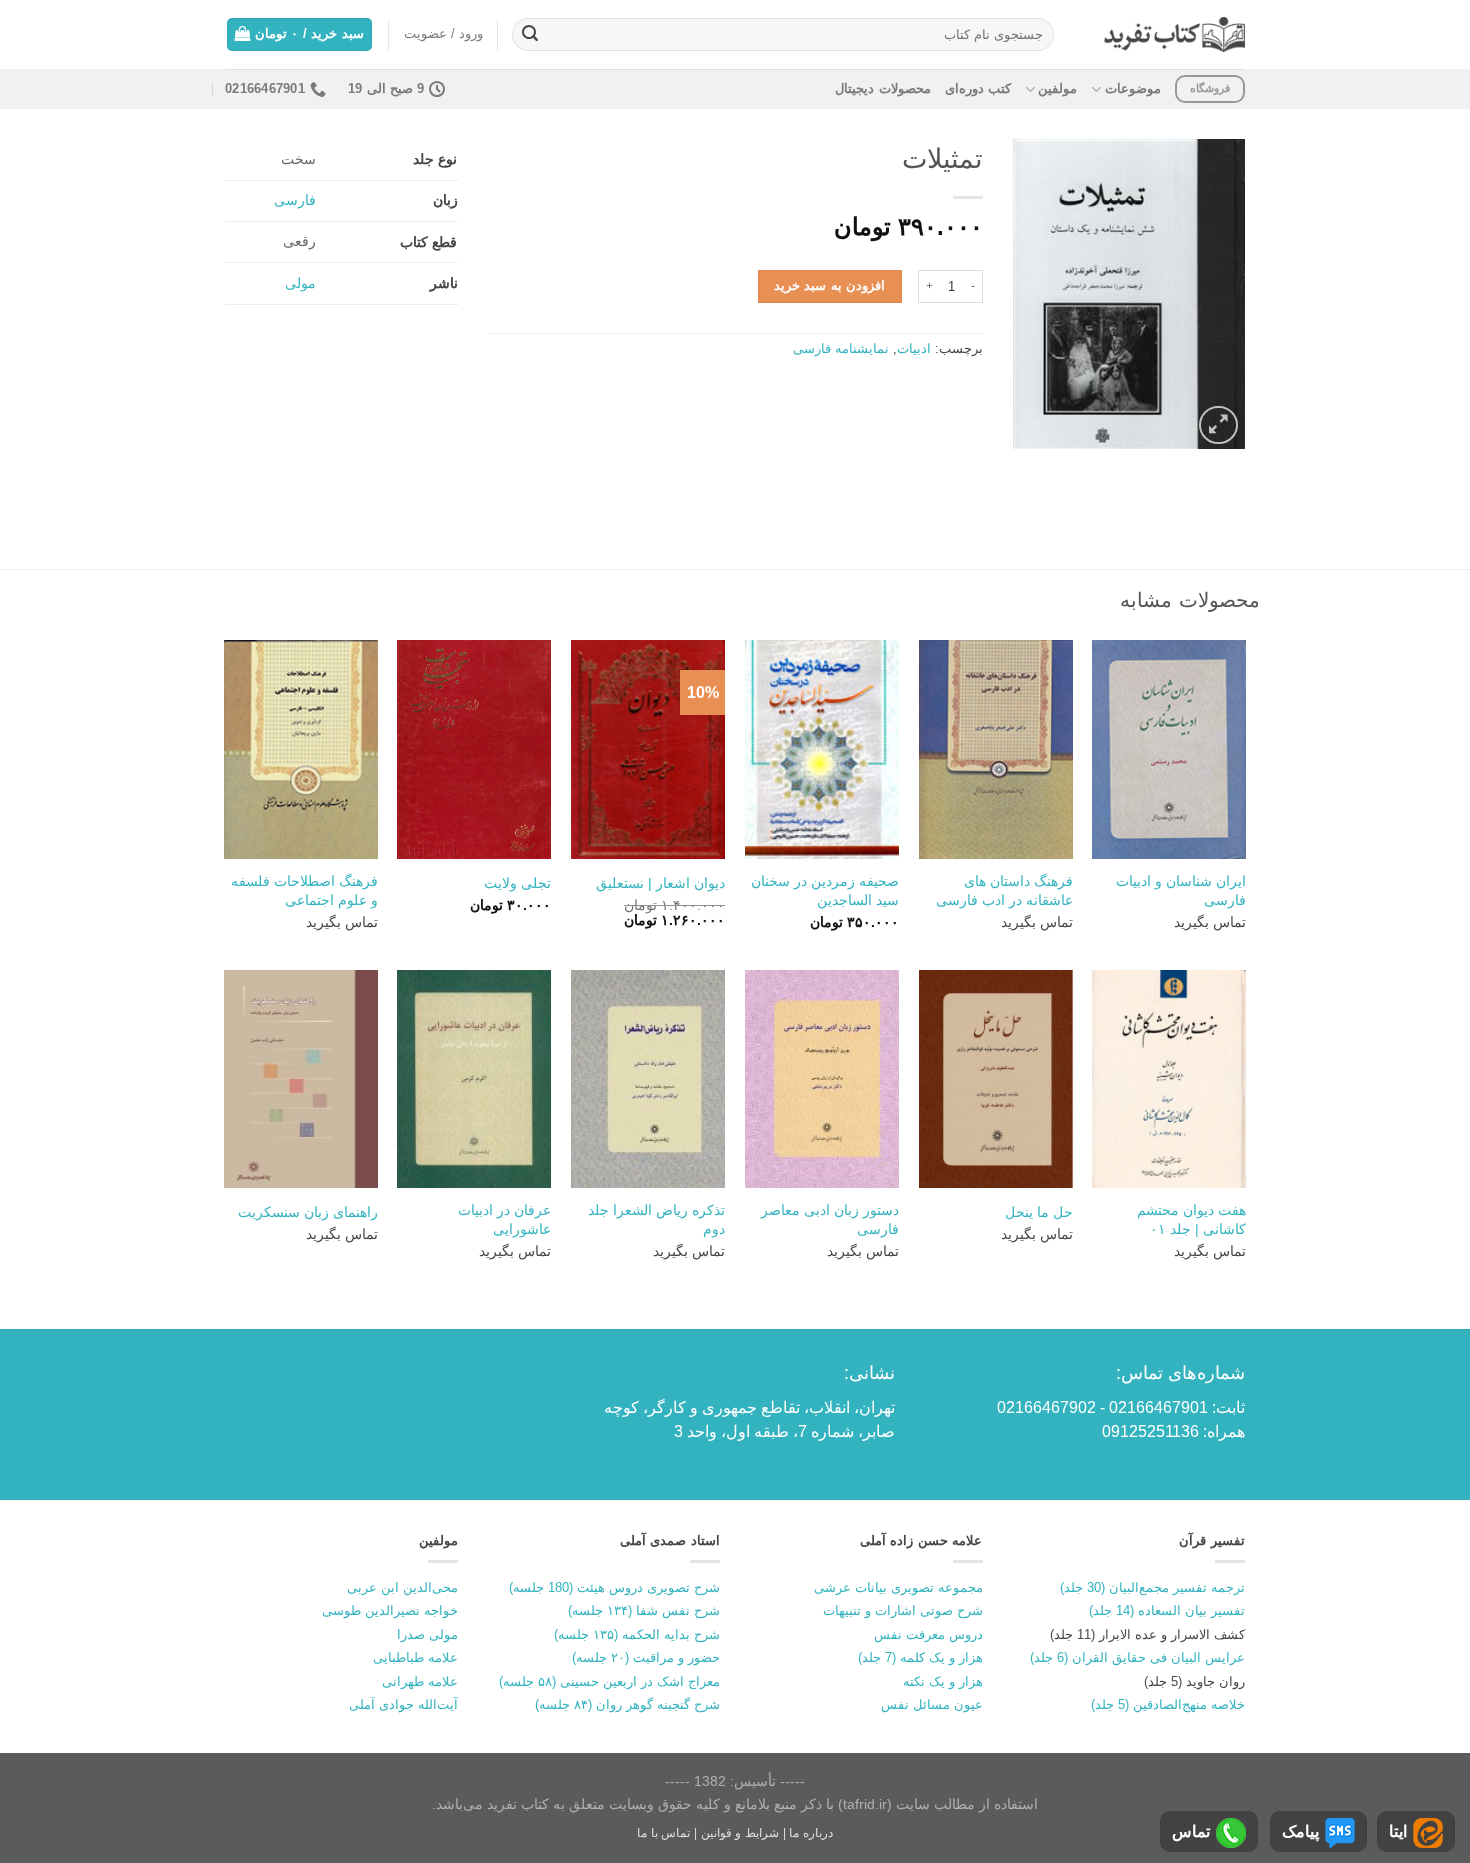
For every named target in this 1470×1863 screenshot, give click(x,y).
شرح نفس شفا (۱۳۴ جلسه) (644, 1610)
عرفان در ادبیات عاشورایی (504, 1219)
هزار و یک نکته (943, 1681)
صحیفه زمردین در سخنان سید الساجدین (825, 890)
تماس (1191, 1831)
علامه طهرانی (420, 1681)
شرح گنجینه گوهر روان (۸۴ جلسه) (627, 1704)
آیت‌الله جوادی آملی (403, 1704)
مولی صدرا (427, 1634)
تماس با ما (663, 1833)
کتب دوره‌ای (978, 88)
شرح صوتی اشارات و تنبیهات (903, 1610)
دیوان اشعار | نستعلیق (660, 883)
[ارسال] (530, 35)
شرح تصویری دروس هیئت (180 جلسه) (614, 1587)
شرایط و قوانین (740, 1833)
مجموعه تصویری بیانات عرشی (898, 1587)
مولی (300, 283)
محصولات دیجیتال (882, 88)
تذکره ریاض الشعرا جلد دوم (656, 1219)
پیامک (1300, 1831)
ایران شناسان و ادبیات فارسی (1181, 890)
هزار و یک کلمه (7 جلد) (920, 1657)
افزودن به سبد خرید (829, 285)
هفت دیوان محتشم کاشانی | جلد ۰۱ (1191, 1219)
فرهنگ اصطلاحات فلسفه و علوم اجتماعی (304, 890)
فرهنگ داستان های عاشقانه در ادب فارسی (1004, 890)
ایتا (1398, 1831)
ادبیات (914, 348)
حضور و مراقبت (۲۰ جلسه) (646, 1657)
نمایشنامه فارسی (841, 348)
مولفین (1057, 88)
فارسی (295, 200)
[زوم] (1218, 425)
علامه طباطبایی (415, 1657)
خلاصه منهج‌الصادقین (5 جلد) (1168, 1704)
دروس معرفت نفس (928, 1634)
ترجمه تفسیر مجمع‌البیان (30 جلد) (1152, 1587)
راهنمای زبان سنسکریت (308, 1212)
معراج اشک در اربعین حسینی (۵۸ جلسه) (609, 1681)
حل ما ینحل (1039, 1212)
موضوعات (1132, 88)
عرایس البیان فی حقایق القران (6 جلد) (1137, 1657)
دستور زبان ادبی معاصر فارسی (830, 1219)
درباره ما (811, 1833)
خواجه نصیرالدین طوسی (390, 1610)
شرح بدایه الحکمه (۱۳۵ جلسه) (637, 1634)
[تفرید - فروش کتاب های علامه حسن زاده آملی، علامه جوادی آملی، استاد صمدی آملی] (1174, 34)
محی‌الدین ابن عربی (402, 1587)
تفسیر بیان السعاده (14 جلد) (1167, 1610)
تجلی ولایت (517, 883)
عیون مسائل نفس (932, 1704)
